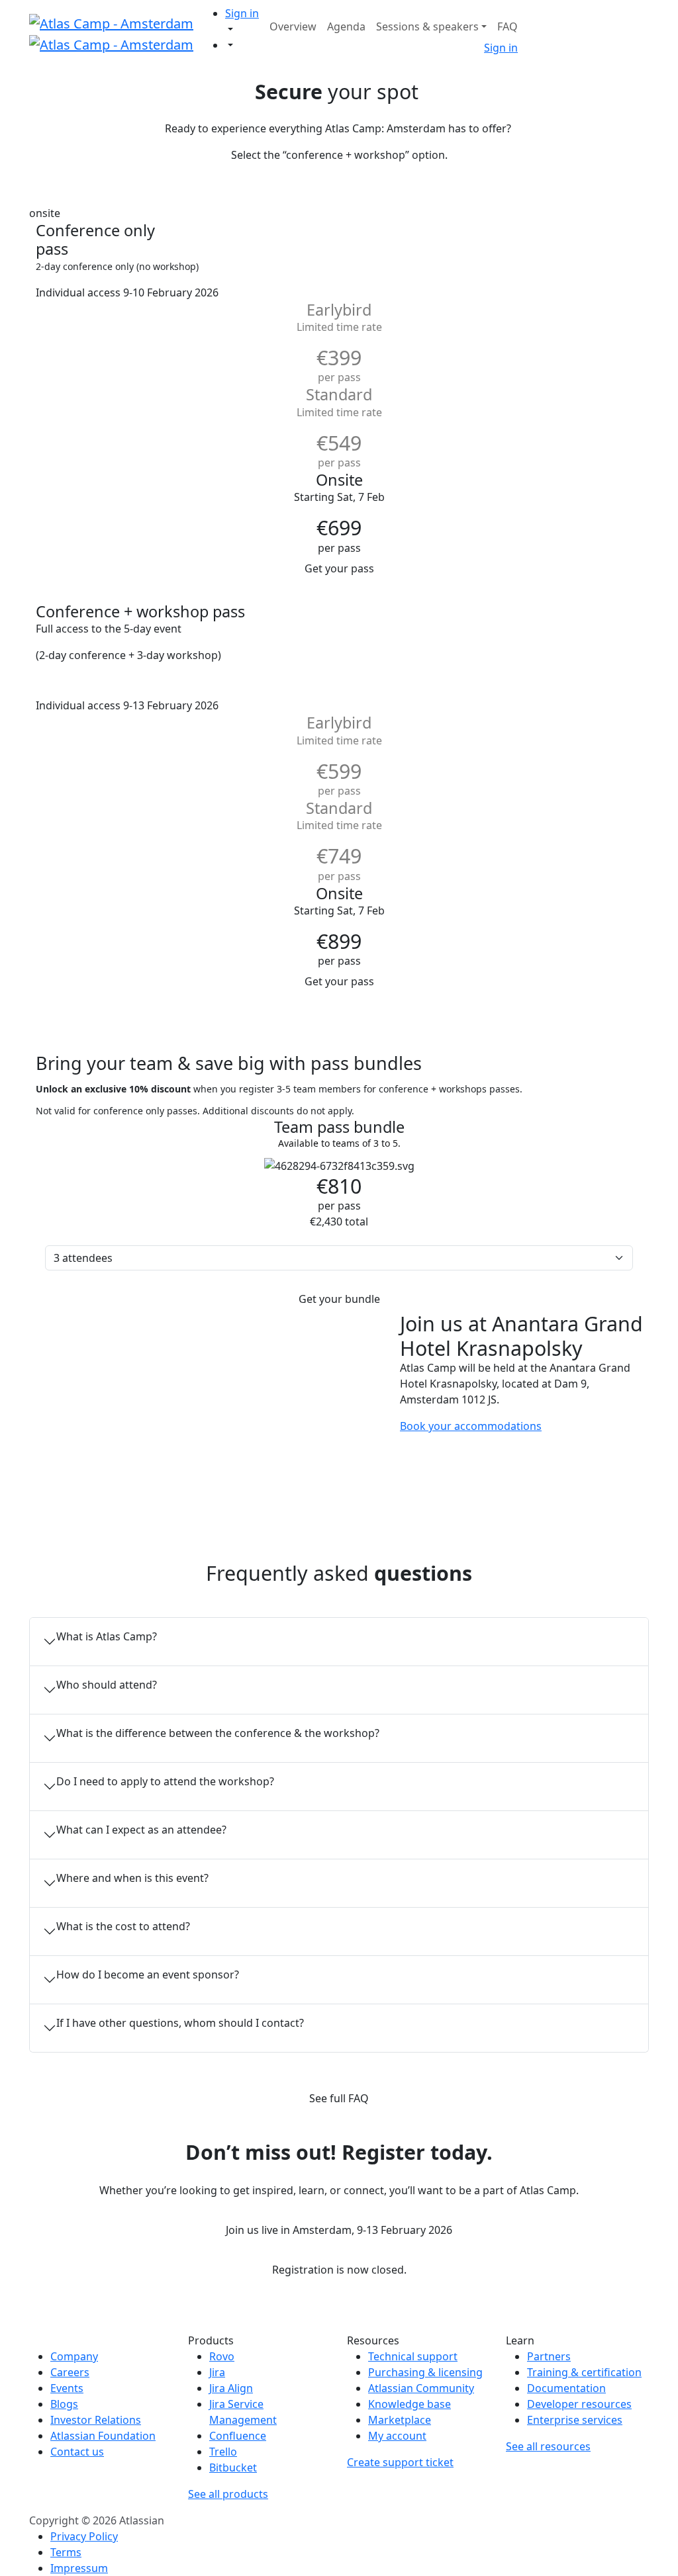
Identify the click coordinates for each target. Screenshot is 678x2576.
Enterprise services (575, 2420)
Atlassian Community (421, 2388)
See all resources (548, 2446)
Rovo (222, 2356)
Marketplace (400, 2420)
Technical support (413, 2356)
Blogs (64, 2404)
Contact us (77, 2452)
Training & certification (584, 2372)
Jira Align (231, 2388)
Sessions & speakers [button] (427, 26)
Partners (549, 2356)
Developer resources (579, 2404)
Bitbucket (233, 2467)
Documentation (566, 2388)
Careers (70, 2372)
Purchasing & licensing (425, 2372)
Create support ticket (400, 2462)
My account (397, 2436)
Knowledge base (410, 2404)
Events (67, 2388)
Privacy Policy (84, 2536)
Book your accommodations (471, 1426)
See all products (228, 2494)
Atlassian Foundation (103, 2436)
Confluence (238, 2436)
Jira (217, 2372)
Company (74, 2356)
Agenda (346, 26)
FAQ (508, 26)
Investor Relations (96, 2420)
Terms (66, 2552)
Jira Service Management (243, 2412)
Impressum (79, 2568)
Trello (223, 2452)
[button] (245, 13)
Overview (293, 26)
